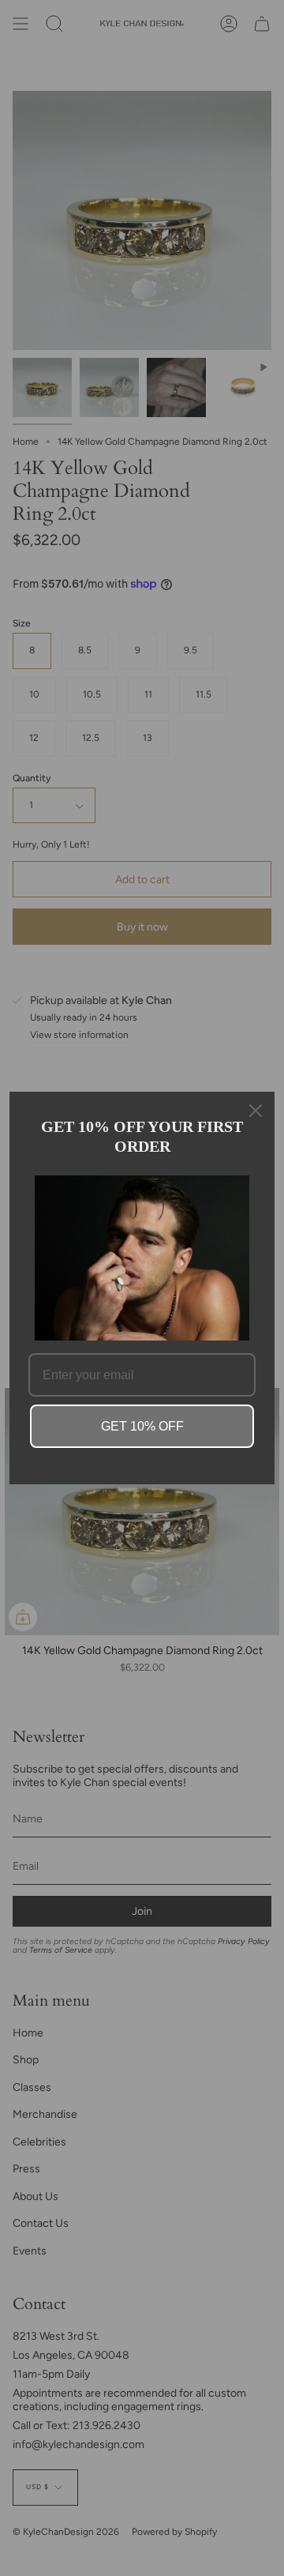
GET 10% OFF (142, 1426)
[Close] (256, 1111)
